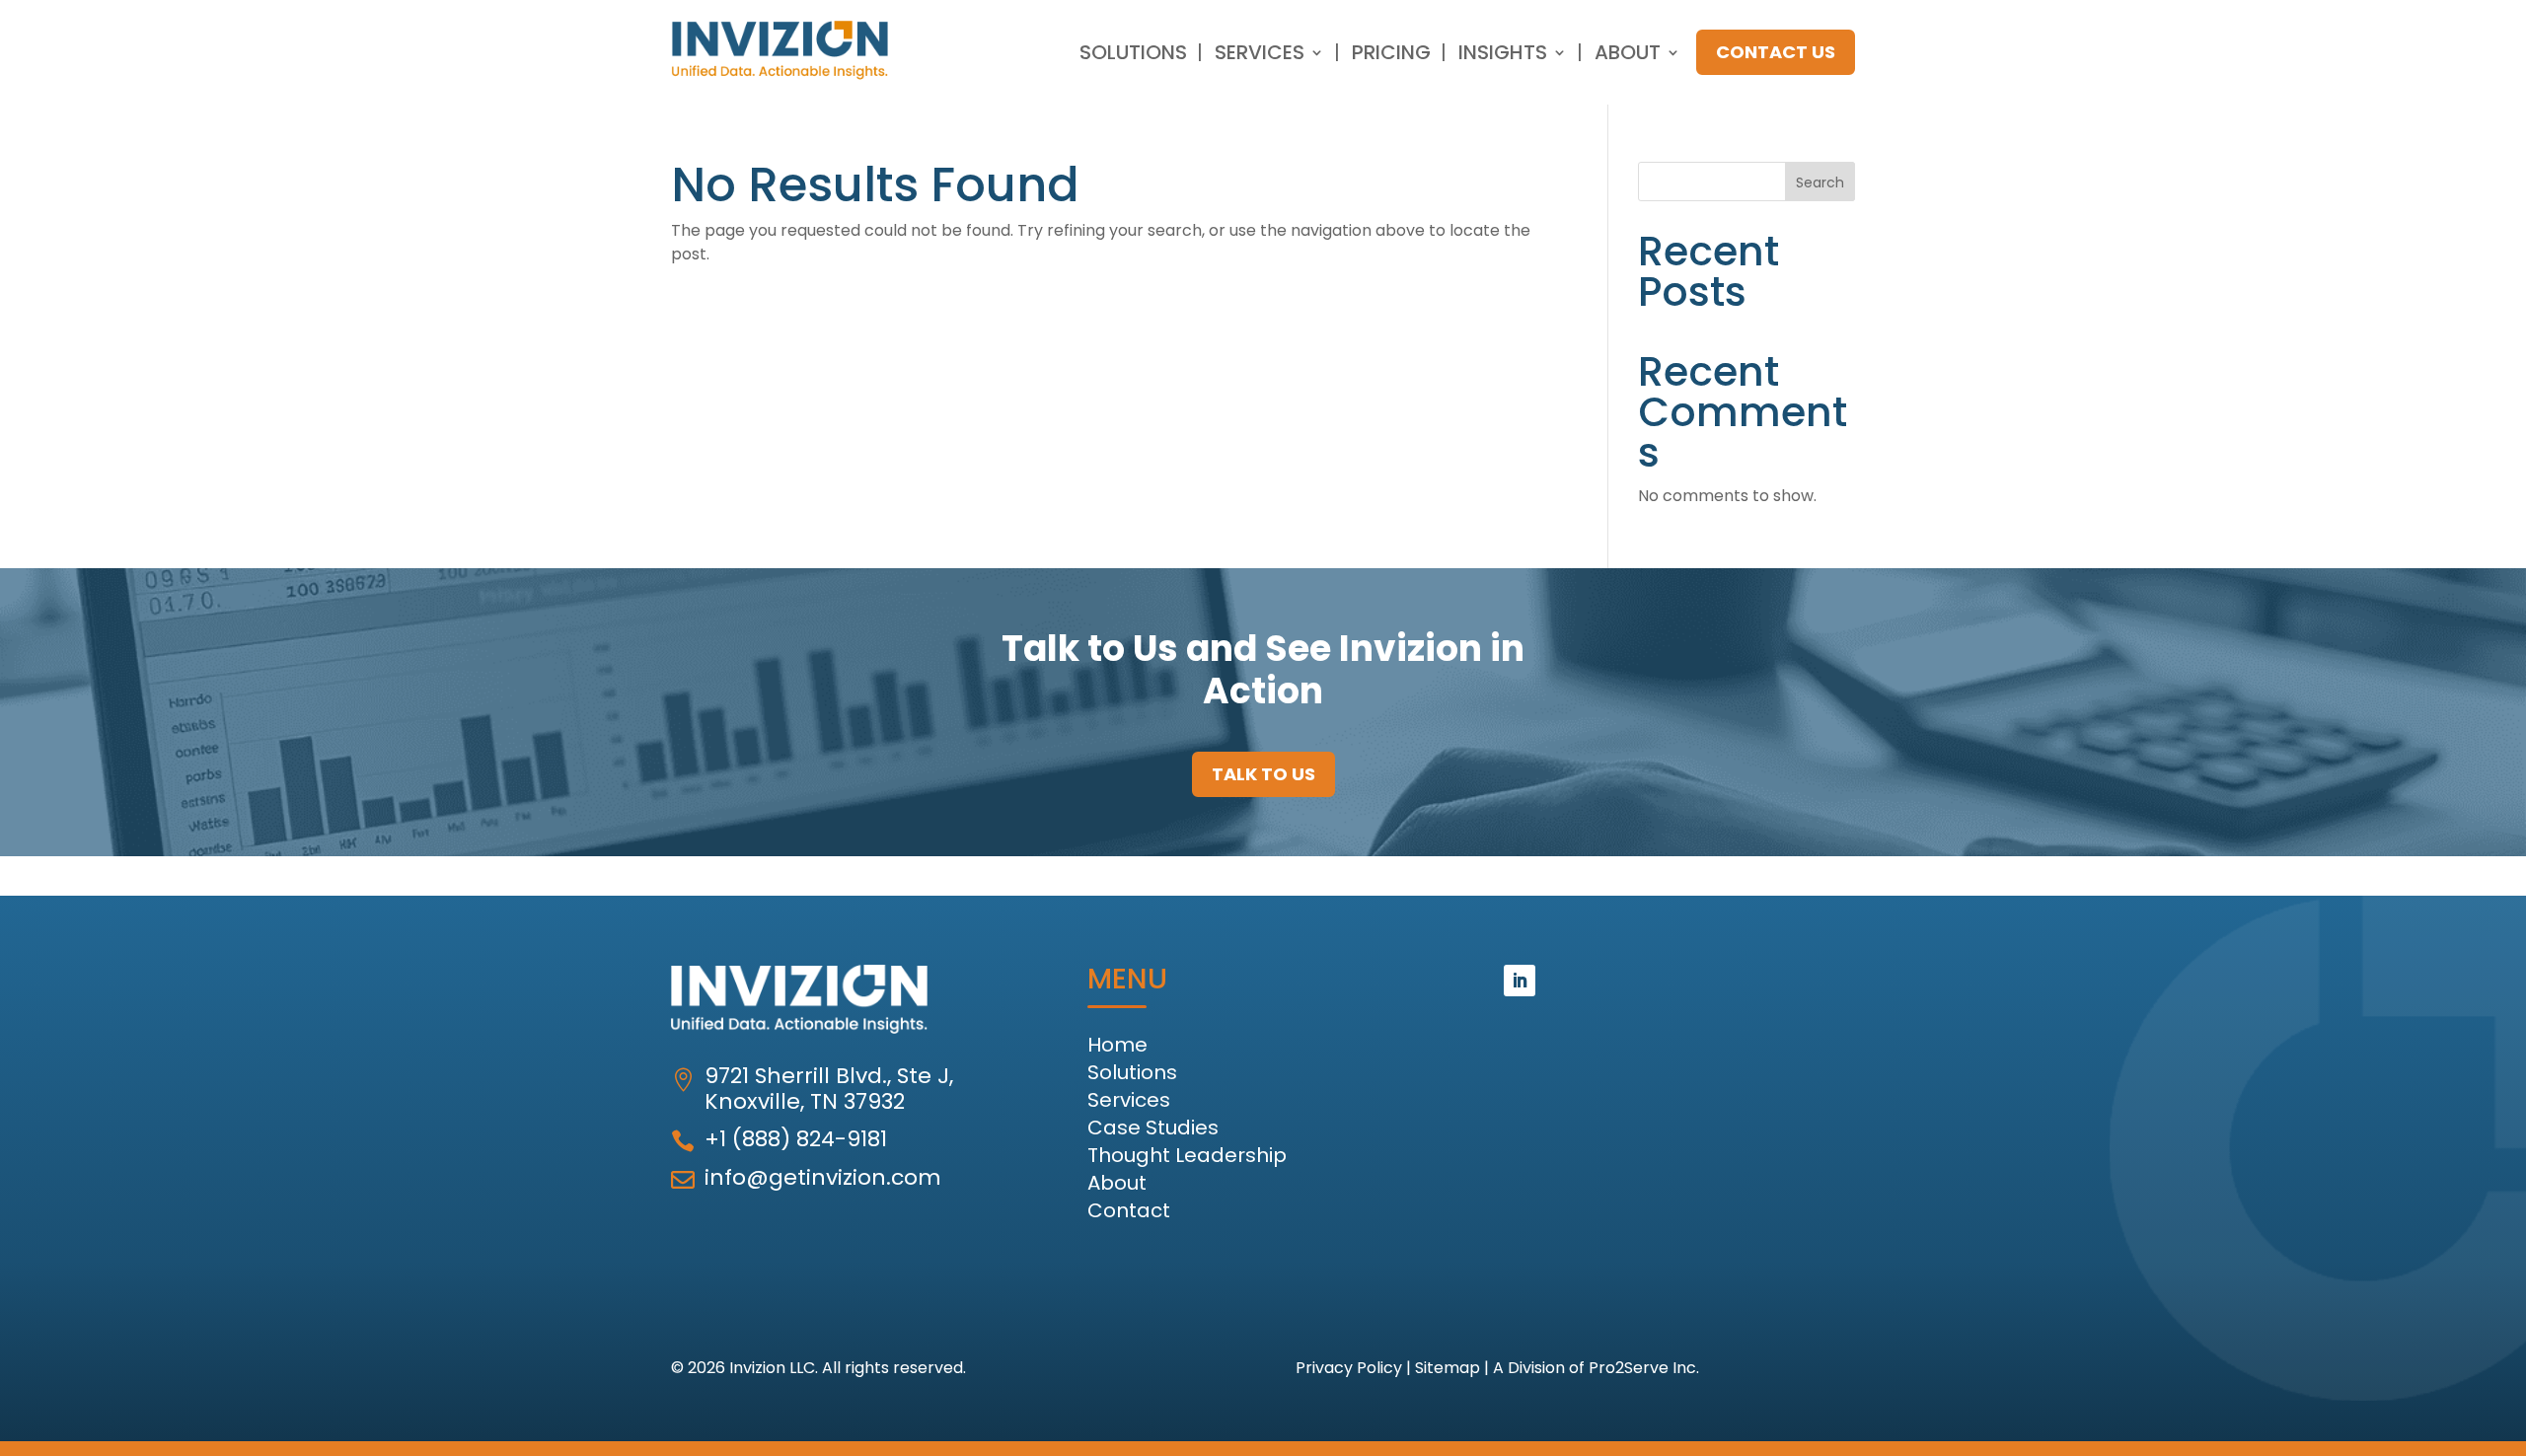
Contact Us (1776, 52)
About (1628, 52)
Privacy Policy (1349, 1368)
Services (1260, 52)
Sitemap (1448, 1368)
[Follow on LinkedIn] (1520, 981)
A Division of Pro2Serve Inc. (1596, 1368)
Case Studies (1153, 1128)
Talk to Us (1263, 774)
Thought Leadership (1187, 1155)
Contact (1129, 1210)
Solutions (1133, 52)
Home (1117, 1045)
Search (1820, 182)
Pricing (1391, 52)
